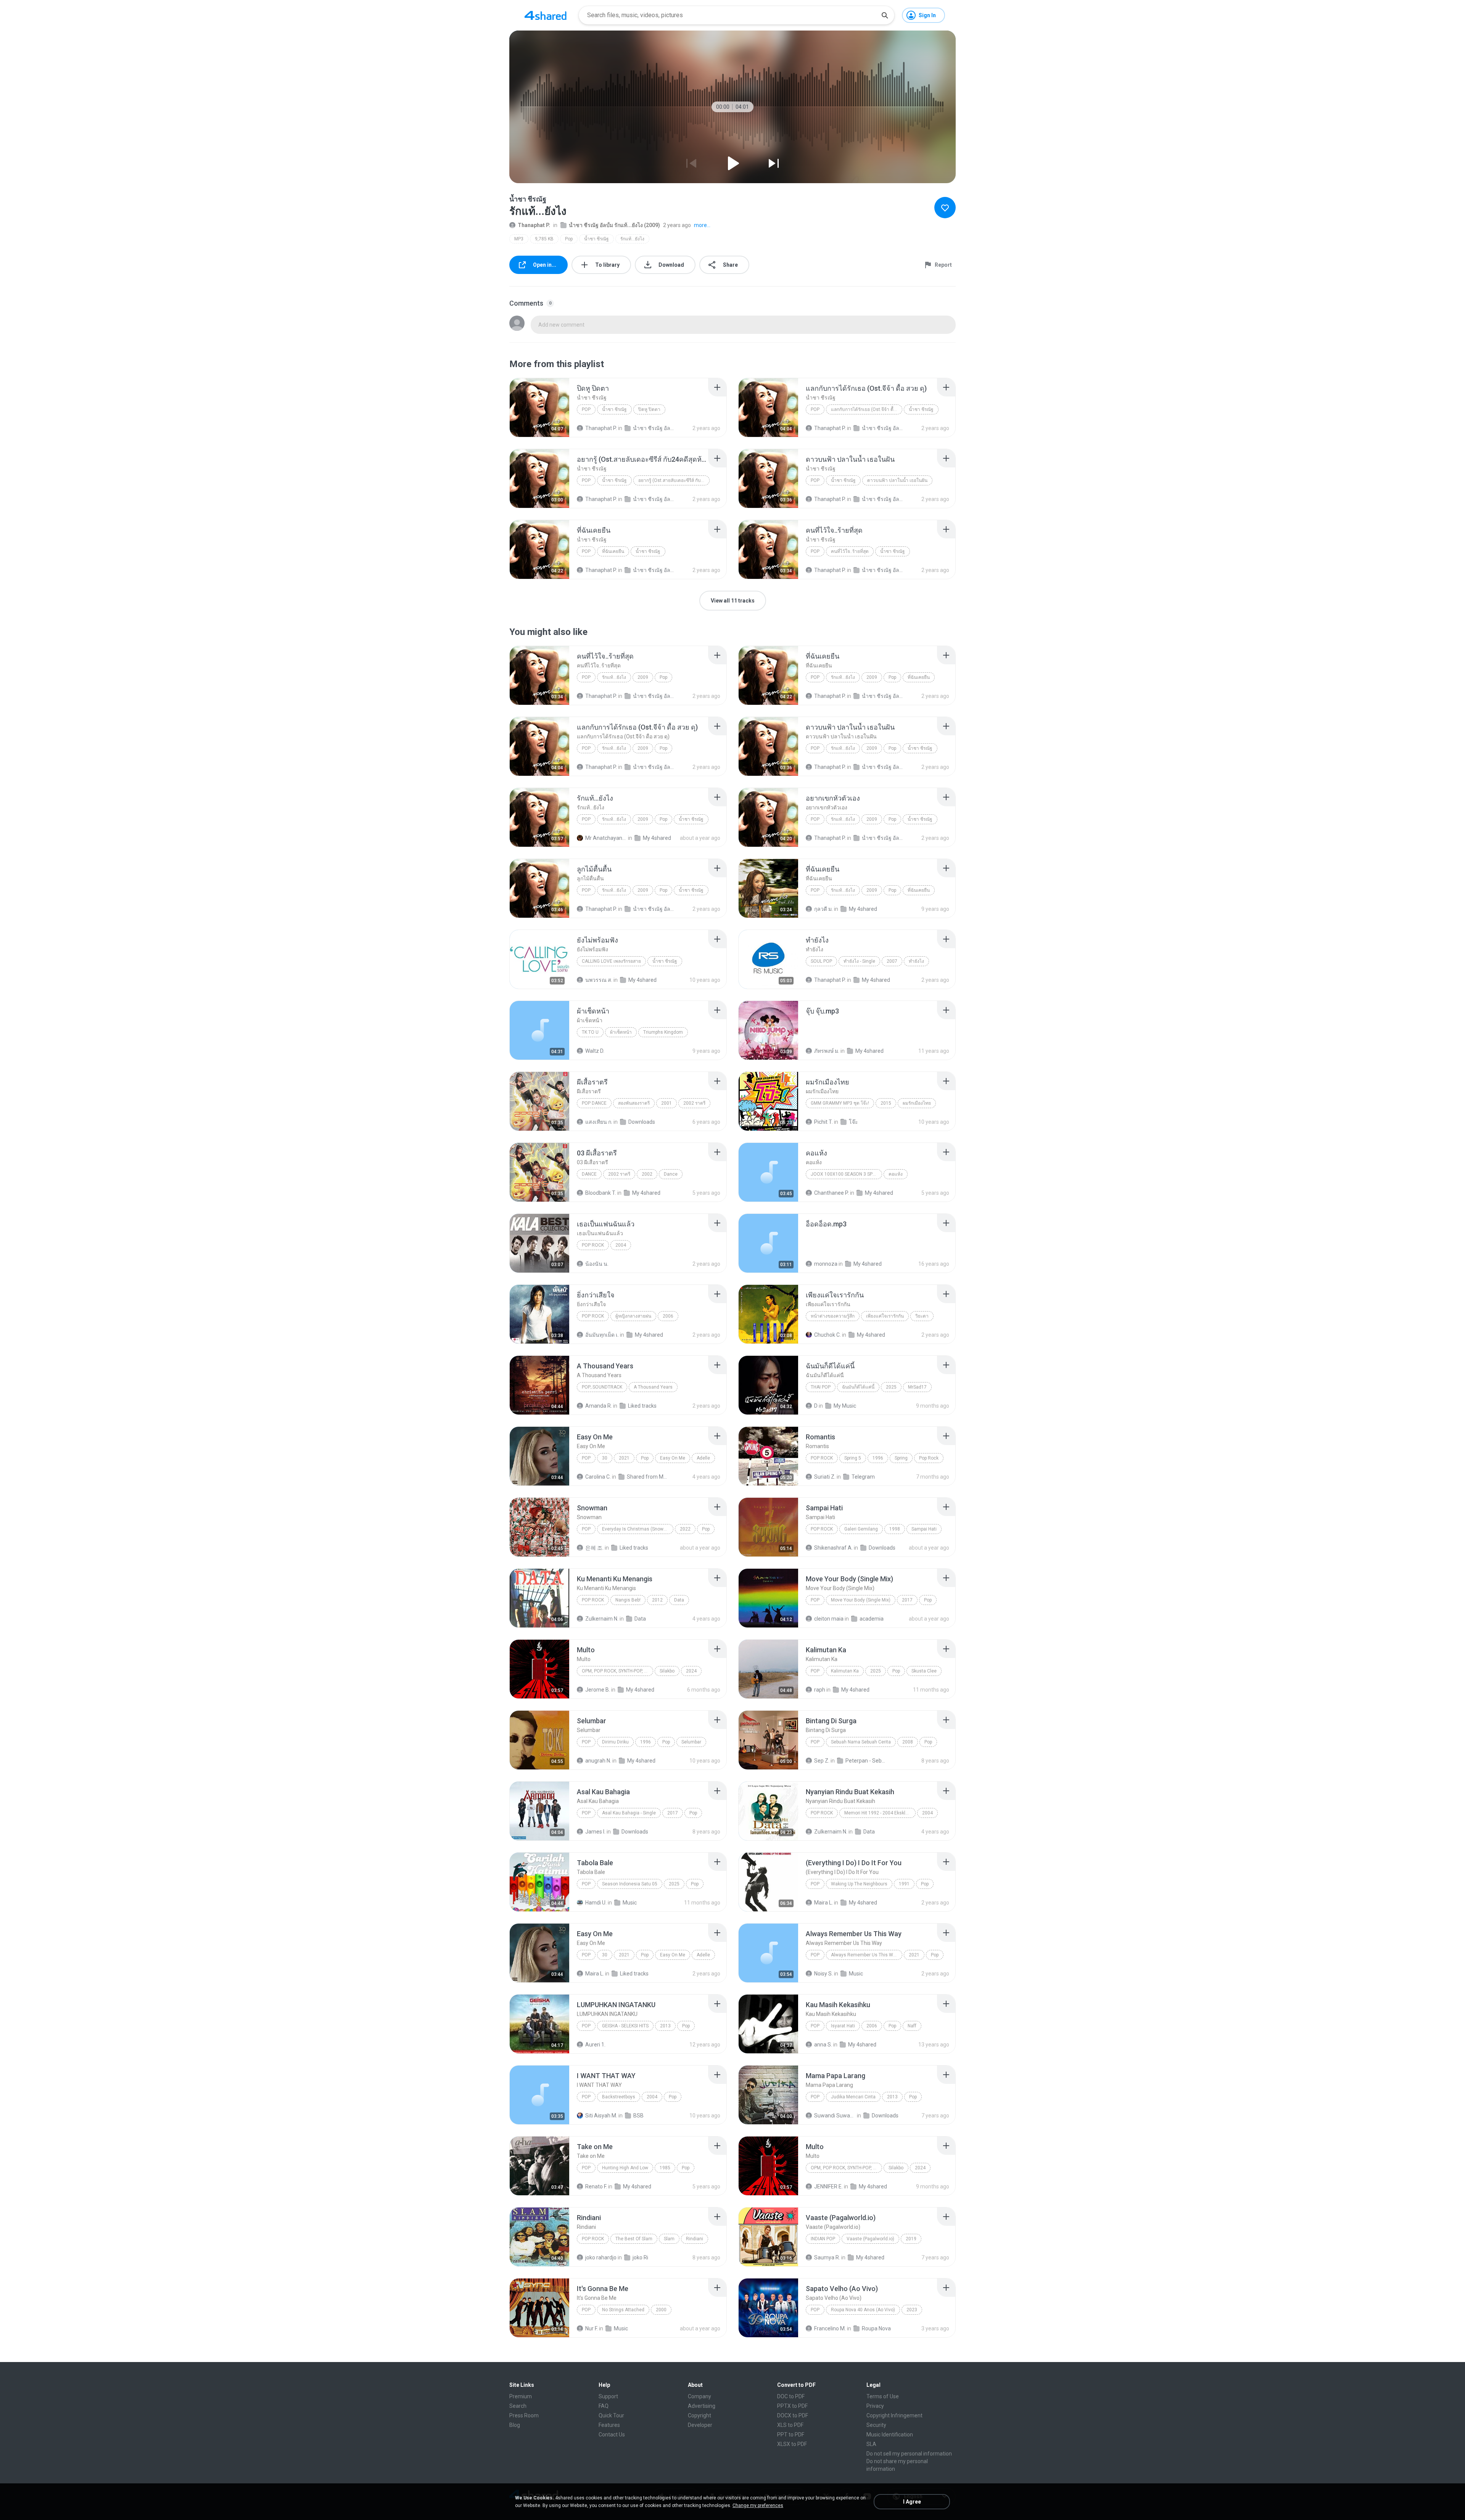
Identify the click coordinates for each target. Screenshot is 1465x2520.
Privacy (875, 2406)
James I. (595, 1832)
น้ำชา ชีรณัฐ (596, 239)
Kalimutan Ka (845, 1671)
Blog (515, 2425)
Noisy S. (823, 1974)
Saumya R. (827, 2257)
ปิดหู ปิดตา (649, 409)
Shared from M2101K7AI (648, 1477)
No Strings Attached (623, 2310)
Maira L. (823, 1903)
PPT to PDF (791, 2435)
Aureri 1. (595, 2045)
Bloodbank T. (601, 1193)
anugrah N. (598, 1761)
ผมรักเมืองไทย (917, 1103)
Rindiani (695, 2239)
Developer (700, 2425)
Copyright (699, 2415)
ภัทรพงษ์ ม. (827, 1051)
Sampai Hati (924, 1529)
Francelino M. (830, 2328)
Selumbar (691, 1742)
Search (518, 2406)
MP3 (519, 239)
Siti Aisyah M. (601, 2116)
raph (820, 1690)
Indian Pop (823, 2239)
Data (679, 1600)
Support (608, 2396)
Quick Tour (611, 2415)
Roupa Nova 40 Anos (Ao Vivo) (863, 2310)
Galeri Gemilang (861, 1529)
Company (699, 2396)
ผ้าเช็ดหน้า (621, 1032)
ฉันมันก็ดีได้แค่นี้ (858, 1387)
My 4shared (657, 838)
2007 (892, 961)
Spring (901, 1458)
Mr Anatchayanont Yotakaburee (606, 838)
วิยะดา (922, 1316)
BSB (638, 2116)
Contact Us (612, 2435)
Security (876, 2425)
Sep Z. (822, 1761)
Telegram (863, 1477)
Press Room (524, 2415)
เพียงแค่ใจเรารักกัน (885, 1316)
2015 (886, 1103)
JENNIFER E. (828, 2186)
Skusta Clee (924, 1671)
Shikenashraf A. (833, 1548)
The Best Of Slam (634, 2239)
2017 (907, 1600)
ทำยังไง (916, 961)
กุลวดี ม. (823, 909)
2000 (661, 2310)
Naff (912, 2026)
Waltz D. (595, 1051)
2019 (911, 2239)
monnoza (826, 1264)
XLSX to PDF (792, 2444)
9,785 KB (544, 239)
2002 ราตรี (694, 1103)
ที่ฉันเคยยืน (613, 551)
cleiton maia (829, 1619)
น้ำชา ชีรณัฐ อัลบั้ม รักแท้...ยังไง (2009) (614, 225)
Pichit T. (823, 1122)
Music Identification (890, 2435)
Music (630, 1903)
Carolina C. (598, 1477)
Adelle (703, 1458)
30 (605, 1458)
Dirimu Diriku (615, 1742)
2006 (668, 1316)
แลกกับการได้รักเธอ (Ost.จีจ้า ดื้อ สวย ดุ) (867, 409)
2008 (908, 1742)
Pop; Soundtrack (602, 1387)
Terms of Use (883, 2396)
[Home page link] (546, 15)
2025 (891, 1387)
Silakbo (667, 1671)
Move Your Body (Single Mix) (861, 1600)
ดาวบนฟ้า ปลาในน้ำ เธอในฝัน (897, 480)
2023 (912, 2310)
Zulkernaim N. (602, 1619)
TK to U (590, 1032)
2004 (621, 1245)
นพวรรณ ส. (599, 980)
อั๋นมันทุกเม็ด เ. (602, 1335)
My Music (845, 1406)
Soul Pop (821, 961)
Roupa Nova (876, 2328)
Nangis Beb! (628, 1600)
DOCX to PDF (793, 2415)
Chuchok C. (827, 1335)
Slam (669, 2239)
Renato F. (596, 2186)
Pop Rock (593, 1245)
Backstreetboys (619, 2097)
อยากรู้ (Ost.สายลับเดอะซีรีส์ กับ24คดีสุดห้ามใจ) (674, 480)
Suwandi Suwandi (835, 2116)
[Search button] (885, 15)
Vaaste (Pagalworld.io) (870, 2239)
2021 (624, 1458)
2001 (666, 1103)
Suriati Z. (825, 1477)
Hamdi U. (596, 1903)
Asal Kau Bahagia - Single (629, 1813)
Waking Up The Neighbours (859, 1884)
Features (609, 2425)
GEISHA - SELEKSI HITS (625, 2026)
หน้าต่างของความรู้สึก (833, 1316)
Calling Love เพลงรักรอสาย (611, 961)
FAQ (604, 2406)
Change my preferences (758, 2505)
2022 (685, 1529)
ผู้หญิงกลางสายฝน (633, 1316)
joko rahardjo (601, 2257)
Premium (521, 2396)
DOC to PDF (791, 2396)
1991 (904, 1884)
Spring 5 (853, 1458)
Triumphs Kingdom (663, 1032)
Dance (589, 1174)
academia (872, 1619)
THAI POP (821, 1387)
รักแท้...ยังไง (632, 239)
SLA (871, 2444)
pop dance (594, 1103)
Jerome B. (598, 1690)
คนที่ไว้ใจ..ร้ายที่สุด (850, 551)
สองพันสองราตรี (634, 1103)
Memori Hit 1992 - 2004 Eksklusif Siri (880, 1813)
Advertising (702, 2406)
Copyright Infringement (894, 2415)
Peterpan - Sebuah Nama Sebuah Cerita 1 (866, 1761)
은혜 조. (594, 1548)
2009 (643, 677)
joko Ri (640, 2257)
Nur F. (592, 2328)
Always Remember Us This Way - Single (867, 1955)
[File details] (539, 408)
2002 (647, 1174)
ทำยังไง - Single (859, 961)
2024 (691, 1671)
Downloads (642, 1122)
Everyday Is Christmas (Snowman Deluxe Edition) (638, 1529)
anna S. (823, 2045)
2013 (665, 2026)
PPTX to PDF (792, 2406)
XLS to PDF (790, 2425)
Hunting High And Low (625, 2168)
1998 (895, 1529)
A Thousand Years (653, 1387)
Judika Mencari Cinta (853, 2097)
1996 (878, 1458)
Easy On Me (673, 1458)
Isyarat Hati (843, 2026)
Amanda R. (599, 1406)
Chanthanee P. (832, 1193)
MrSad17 (917, 1387)
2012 (657, 1600)
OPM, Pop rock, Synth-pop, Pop (617, 1671)
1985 (665, 2168)
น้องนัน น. (597, 1264)
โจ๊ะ (853, 1122)
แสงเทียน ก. (599, 1122)
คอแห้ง (896, 1174)
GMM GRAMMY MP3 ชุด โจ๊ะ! (840, 1103)
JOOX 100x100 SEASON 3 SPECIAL (846, 1174)
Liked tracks (642, 1406)
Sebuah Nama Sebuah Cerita (861, 1742)
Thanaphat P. (534, 225)
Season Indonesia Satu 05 (630, 1884)
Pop (569, 239)
